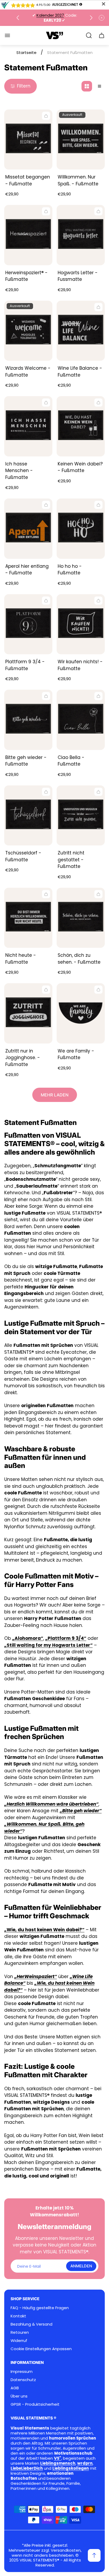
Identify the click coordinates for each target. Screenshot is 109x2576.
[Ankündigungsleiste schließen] (102, 18)
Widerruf (19, 2341)
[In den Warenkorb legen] (46, 116)
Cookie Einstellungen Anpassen (41, 2349)
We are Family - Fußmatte (76, 1054)
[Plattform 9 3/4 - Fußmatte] (28, 624)
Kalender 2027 (50, 15)
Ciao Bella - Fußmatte (71, 761)
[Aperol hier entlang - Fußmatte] (28, 529)
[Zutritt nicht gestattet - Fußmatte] (81, 816)
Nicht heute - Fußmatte (21, 959)
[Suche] (89, 35)
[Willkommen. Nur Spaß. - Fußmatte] (81, 140)
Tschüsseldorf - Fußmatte (23, 856)
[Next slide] (91, 18)
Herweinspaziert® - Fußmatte (26, 276)
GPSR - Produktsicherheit (35, 2404)
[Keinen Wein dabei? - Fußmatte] (81, 426)
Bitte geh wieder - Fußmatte (26, 761)
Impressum (22, 2371)
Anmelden (81, 2266)
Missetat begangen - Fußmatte (28, 180)
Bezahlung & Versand (31, 2324)
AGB (15, 2388)
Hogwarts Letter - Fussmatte (78, 276)
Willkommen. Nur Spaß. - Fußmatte (78, 180)
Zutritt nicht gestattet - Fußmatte (71, 860)
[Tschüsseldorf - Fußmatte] (28, 816)
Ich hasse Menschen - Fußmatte (19, 471)
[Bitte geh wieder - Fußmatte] (28, 720)
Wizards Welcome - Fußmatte (28, 372)
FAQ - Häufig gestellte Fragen (40, 2308)
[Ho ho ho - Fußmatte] (81, 529)
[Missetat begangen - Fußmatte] (28, 140)
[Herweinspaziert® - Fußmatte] (28, 235)
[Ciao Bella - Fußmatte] (81, 720)
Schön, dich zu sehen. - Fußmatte (79, 959)
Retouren (20, 2332)
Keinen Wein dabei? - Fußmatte (80, 467)
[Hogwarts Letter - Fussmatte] (81, 235)
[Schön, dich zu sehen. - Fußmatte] (81, 918)
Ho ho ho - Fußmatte (70, 570)
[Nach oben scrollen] (94, 2555)
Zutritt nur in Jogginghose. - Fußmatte (23, 1058)
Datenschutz (23, 2380)
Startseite (26, 52)
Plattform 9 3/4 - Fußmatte (25, 665)
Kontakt (18, 2316)
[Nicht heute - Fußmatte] (28, 918)
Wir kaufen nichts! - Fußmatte (80, 665)
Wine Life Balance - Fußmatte (80, 372)
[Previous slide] (18, 18)
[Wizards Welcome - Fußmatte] (28, 331)
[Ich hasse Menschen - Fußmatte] (28, 426)
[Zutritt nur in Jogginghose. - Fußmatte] (28, 1013)
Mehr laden (55, 1095)
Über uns (19, 2396)
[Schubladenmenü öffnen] (7, 35)
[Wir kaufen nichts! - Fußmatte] (81, 624)
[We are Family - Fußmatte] (81, 1013)
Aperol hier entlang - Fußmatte (27, 570)
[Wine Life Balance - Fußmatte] (81, 331)
